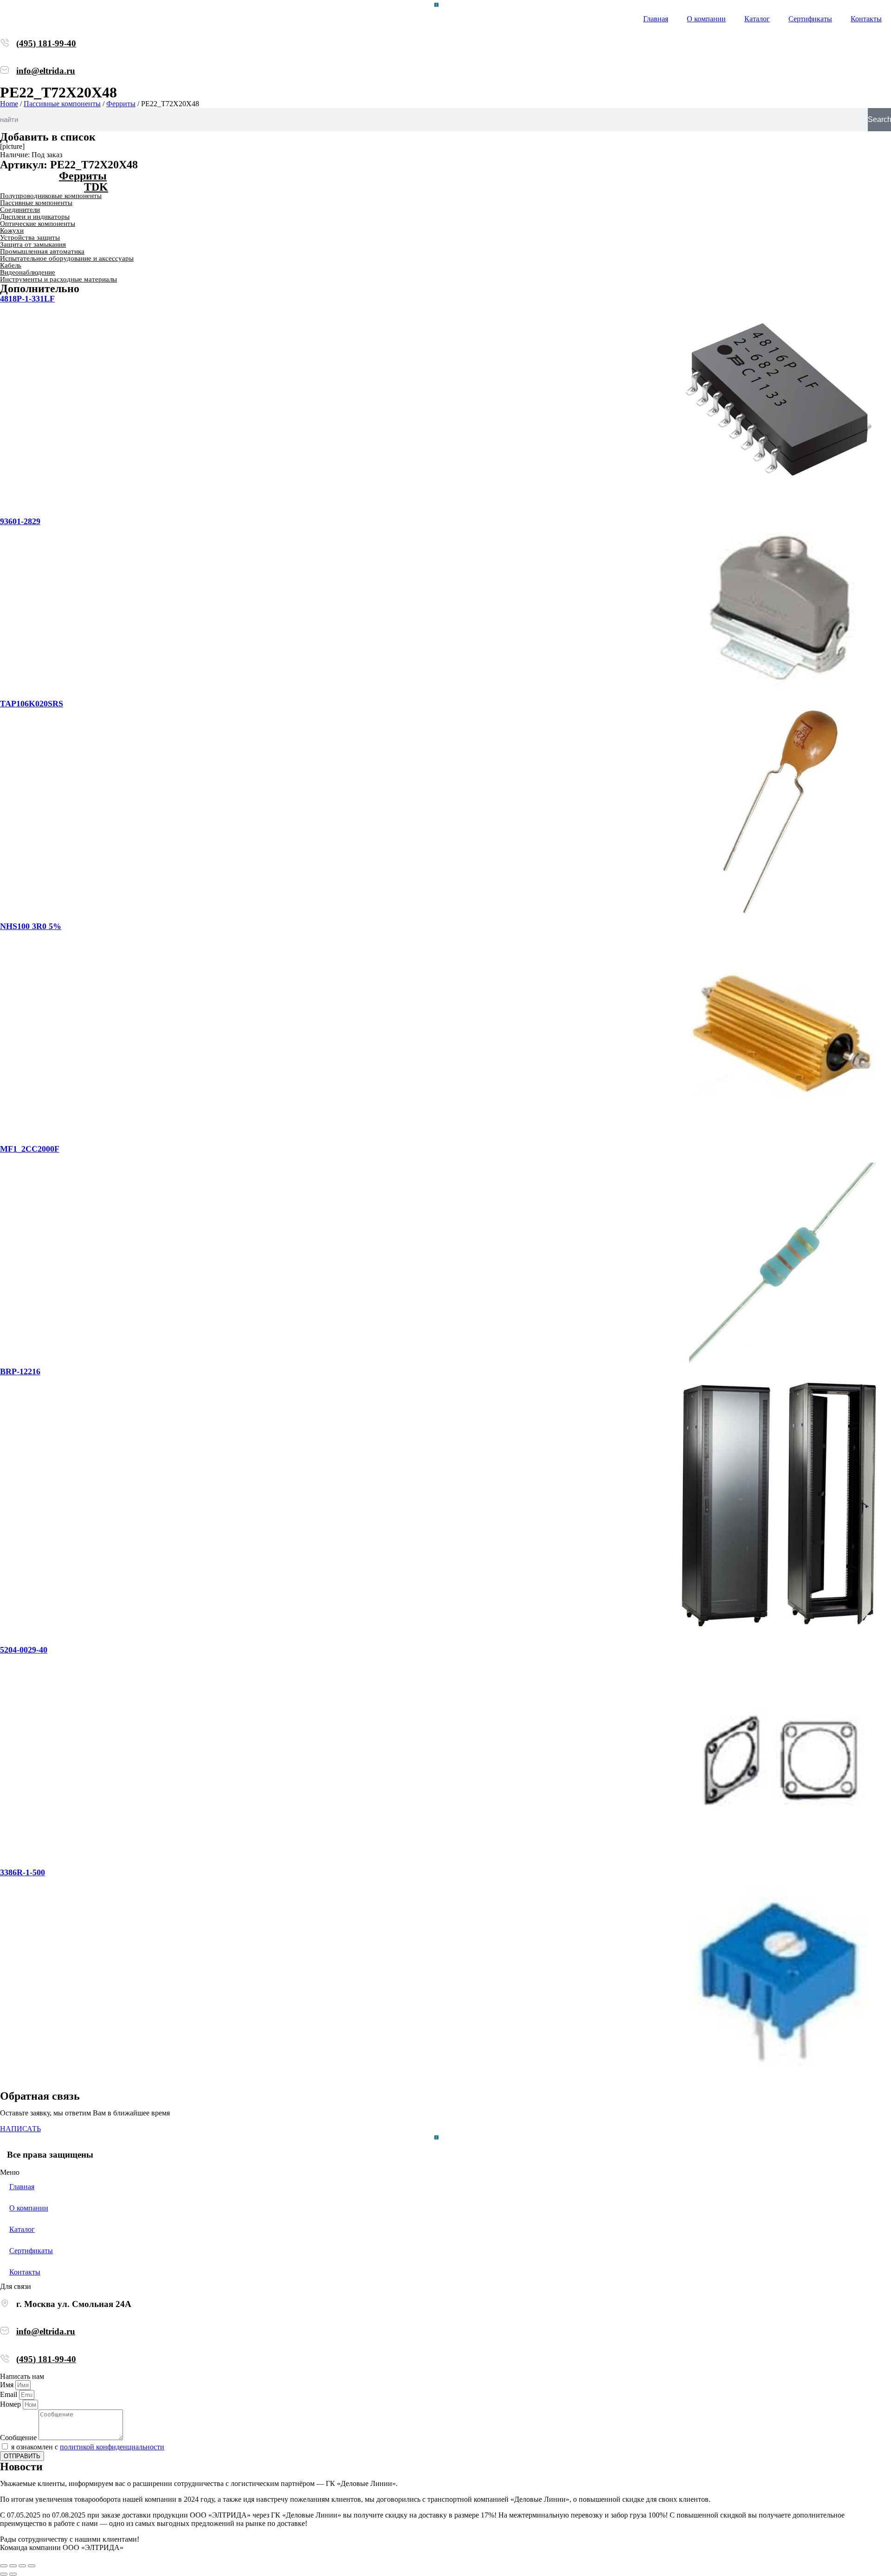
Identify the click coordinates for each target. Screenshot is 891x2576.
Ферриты (121, 104)
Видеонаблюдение (28, 272)
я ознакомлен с (88, 2447)
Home (9, 104)
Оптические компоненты (38, 224)
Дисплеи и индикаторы (35, 217)
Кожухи (12, 231)
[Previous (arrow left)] (4, 2574)
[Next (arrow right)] (13, 2574)
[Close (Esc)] (4, 2566)
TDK (96, 187)
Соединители (20, 210)
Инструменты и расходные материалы (58, 279)
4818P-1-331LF (27, 299)
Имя (8, 2385)
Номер (11, 2404)
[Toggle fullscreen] (22, 2566)
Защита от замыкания (33, 244)
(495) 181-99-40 (46, 43)
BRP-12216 (20, 1371)
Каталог (757, 19)
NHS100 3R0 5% (31, 926)
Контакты (866, 19)
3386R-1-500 (23, 1872)
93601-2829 (20, 521)
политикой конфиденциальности (112, 2447)
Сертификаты (810, 19)
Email (10, 2394)
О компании (706, 19)
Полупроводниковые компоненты (51, 196)
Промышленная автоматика (42, 251)
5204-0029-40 (24, 1650)
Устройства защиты (30, 237)
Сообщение (19, 2438)
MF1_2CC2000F (30, 1149)
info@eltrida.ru (46, 71)
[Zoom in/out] (32, 2566)
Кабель (11, 265)
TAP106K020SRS (32, 704)
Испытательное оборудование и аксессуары (67, 258)
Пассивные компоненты (62, 104)
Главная (656, 19)
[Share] (13, 2566)
